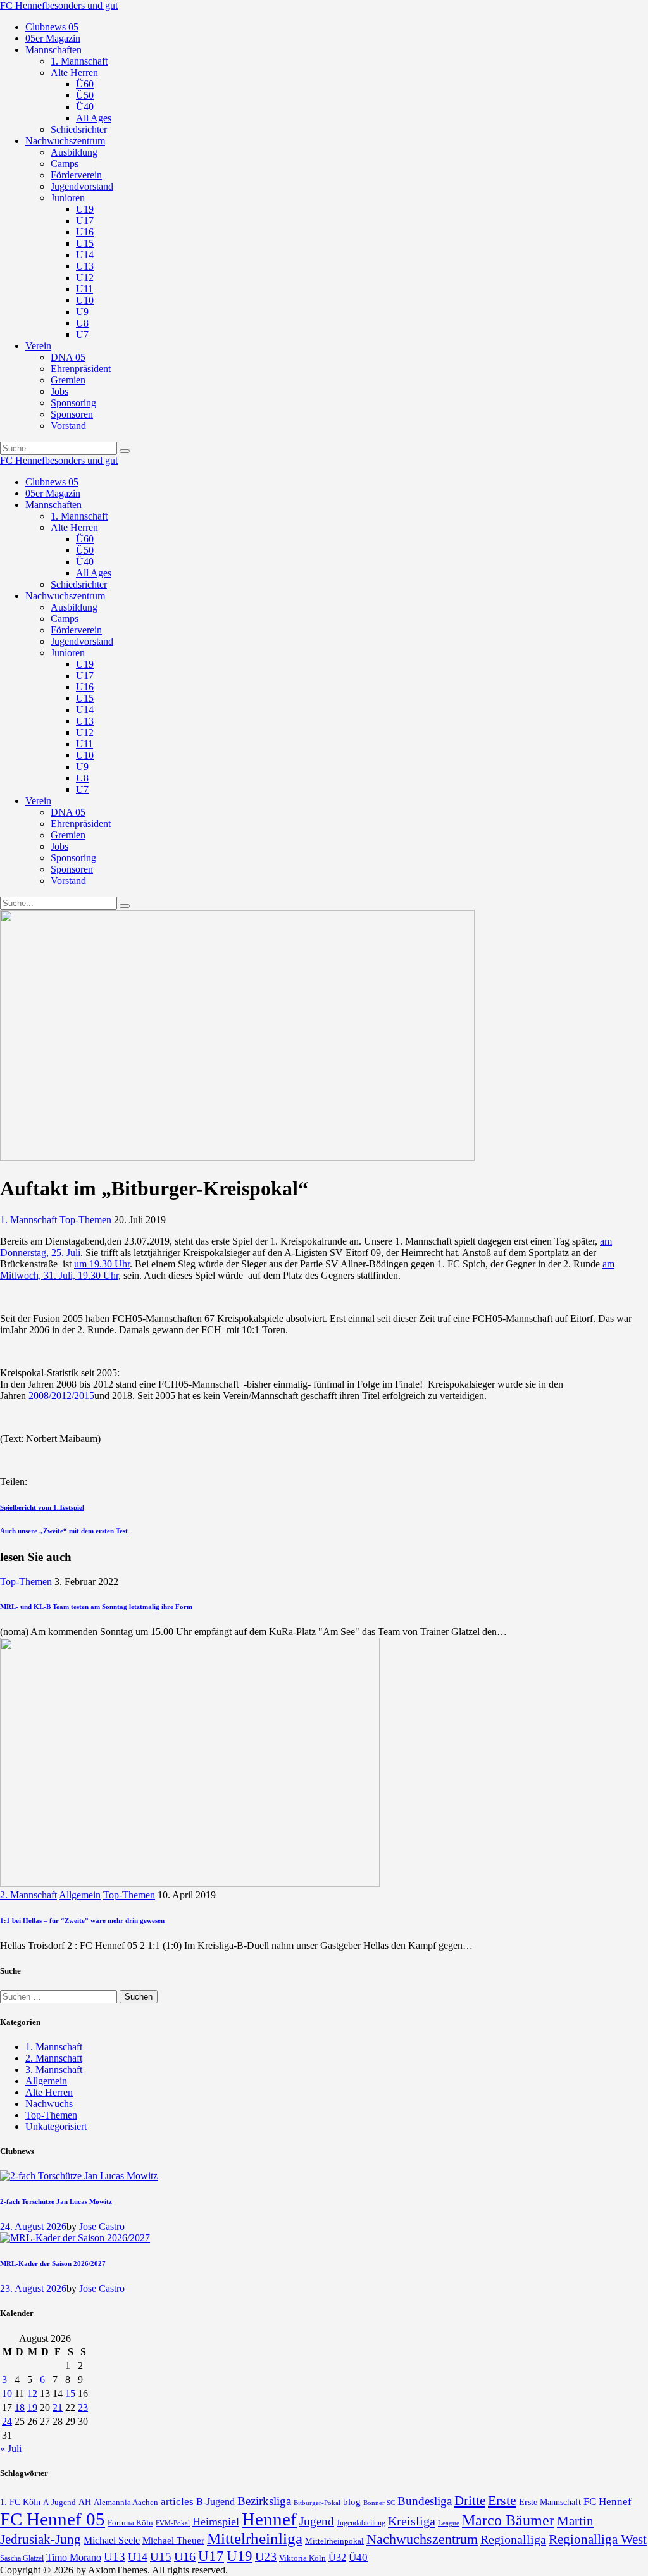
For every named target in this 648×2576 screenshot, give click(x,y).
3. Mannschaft (54, 2069)
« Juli (11, 2448)
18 (20, 2407)
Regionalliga (513, 2539)
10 (7, 2393)
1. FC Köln (20, 2502)
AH (85, 2502)
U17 (211, 2556)
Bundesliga (425, 2501)
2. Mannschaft (28, 1895)
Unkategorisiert (56, 2126)
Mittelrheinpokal (334, 2541)
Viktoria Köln (302, 2558)
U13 (115, 2557)
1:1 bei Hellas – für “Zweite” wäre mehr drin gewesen (82, 1920)
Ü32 (337, 2557)
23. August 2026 (33, 2288)
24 (7, 2421)
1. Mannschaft (28, 1220)
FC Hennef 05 (53, 2519)
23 (83, 2407)
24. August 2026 (33, 2226)
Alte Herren (49, 2092)
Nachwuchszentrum (422, 2539)
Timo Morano (74, 2557)
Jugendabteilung (361, 2523)
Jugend (317, 2521)
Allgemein (80, 1895)
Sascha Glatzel (22, 2558)
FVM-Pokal (173, 2523)
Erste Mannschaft (550, 2502)
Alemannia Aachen (126, 2503)
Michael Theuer (173, 2541)
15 (70, 2393)
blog (352, 2502)
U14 (138, 2557)
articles (177, 2502)
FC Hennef (607, 2502)
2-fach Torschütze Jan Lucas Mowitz (56, 2201)
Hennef (269, 2519)
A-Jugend (59, 2503)
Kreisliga (412, 2521)
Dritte (470, 2501)
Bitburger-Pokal (317, 2503)
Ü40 (358, 2557)
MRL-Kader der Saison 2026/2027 (53, 2263)
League (449, 2523)
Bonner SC (379, 2503)
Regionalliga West (598, 2539)
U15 (161, 2557)
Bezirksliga (264, 2501)
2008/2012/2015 (61, 1396)
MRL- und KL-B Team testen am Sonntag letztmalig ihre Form (96, 1607)
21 (58, 2407)
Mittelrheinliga (255, 2538)
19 (32, 2407)
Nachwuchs (49, 2104)
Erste (502, 2500)
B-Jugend (215, 2502)
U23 (266, 2556)
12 (32, 2393)
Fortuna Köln (130, 2523)
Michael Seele (112, 2540)
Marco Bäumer (508, 2520)
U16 (185, 2556)
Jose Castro (102, 2226)
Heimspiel (216, 2522)
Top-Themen (85, 1220)
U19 (240, 2556)
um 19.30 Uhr (102, 1264)
